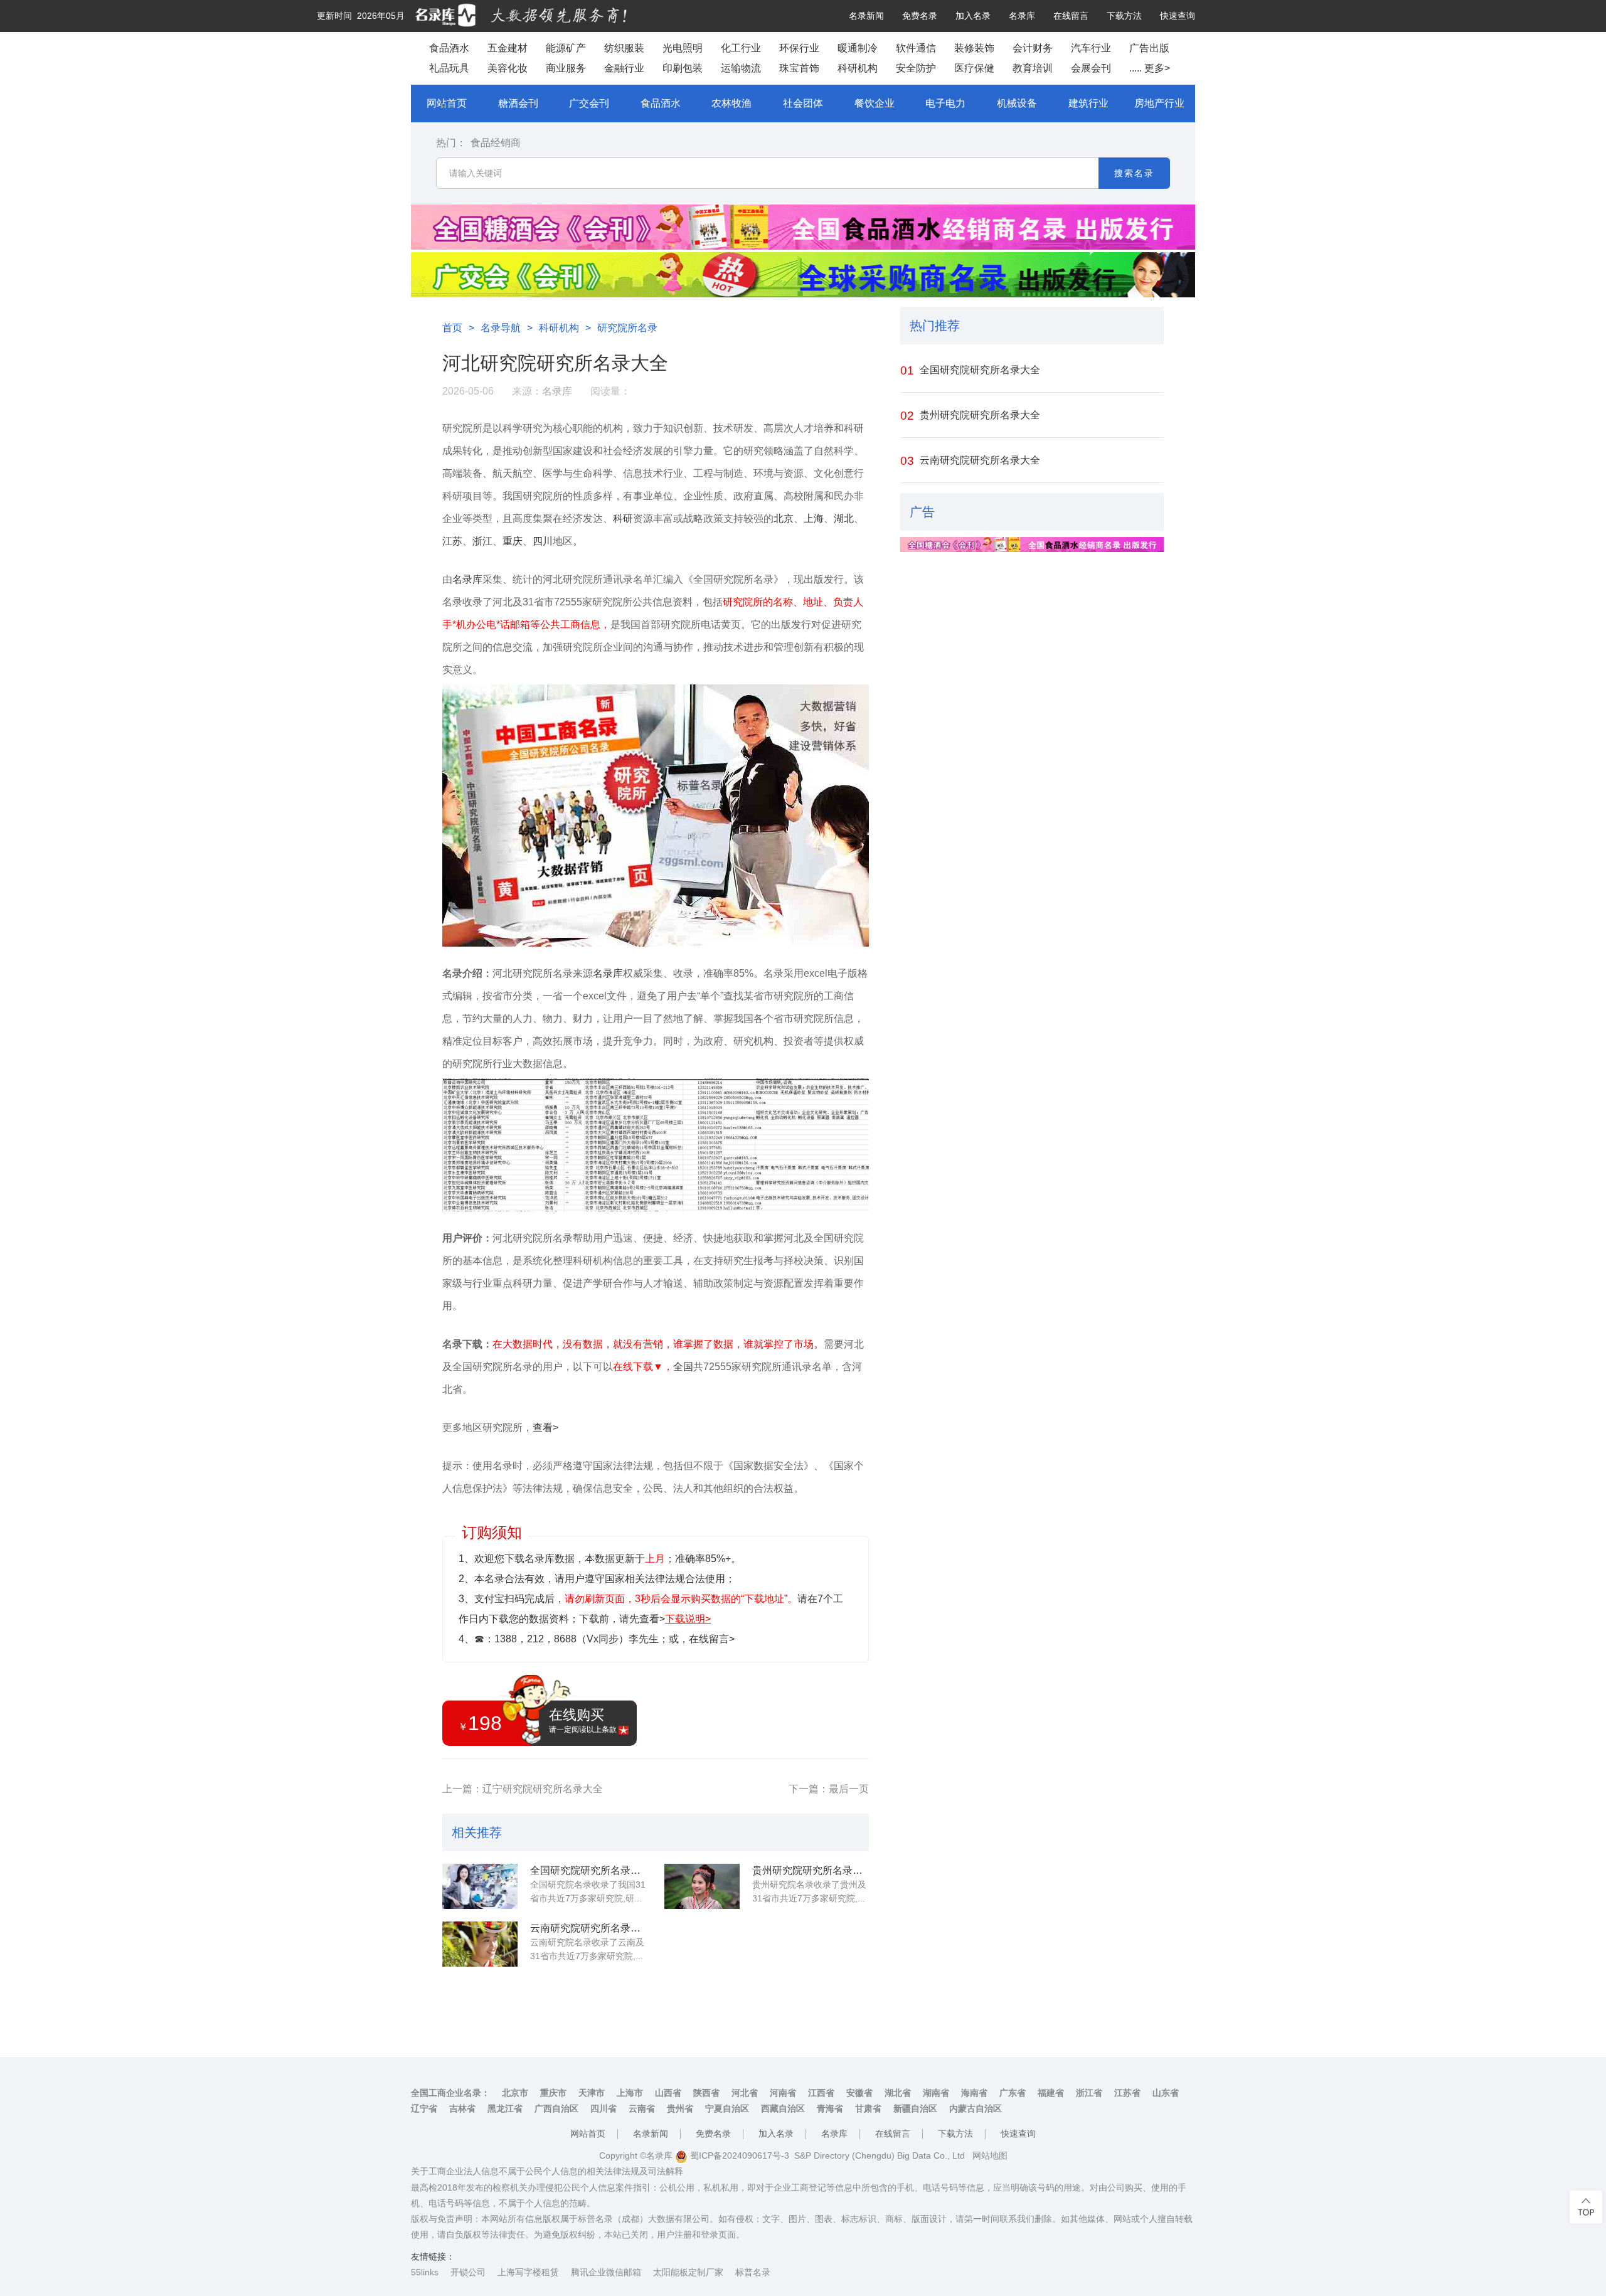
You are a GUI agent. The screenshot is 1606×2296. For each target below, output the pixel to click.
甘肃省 (868, 2108)
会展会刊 (1091, 68)
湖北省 (898, 2093)
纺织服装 (624, 48)
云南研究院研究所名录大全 (588, 1928)
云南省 (642, 2108)
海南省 (974, 2093)
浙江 (482, 541)
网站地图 (990, 2155)
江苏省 (1127, 2093)
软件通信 (916, 48)
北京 (784, 518)
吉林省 (462, 2108)
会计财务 (1033, 48)
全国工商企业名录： (450, 2093)
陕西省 (706, 2093)
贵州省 (680, 2108)
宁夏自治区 (727, 2108)
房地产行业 (1159, 103)
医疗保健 (974, 68)
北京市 (515, 2093)
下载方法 (1124, 16)
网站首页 (447, 103)
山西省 (668, 2093)
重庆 (513, 541)
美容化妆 (508, 68)
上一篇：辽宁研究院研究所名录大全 (523, 1789)
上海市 (630, 2093)
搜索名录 (1134, 173)
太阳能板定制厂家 (688, 2272)
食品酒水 (449, 48)
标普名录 (753, 2272)
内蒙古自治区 (976, 2108)
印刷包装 (683, 68)
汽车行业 (1091, 48)
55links (425, 2272)
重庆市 (553, 2093)
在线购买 (583, 1720)
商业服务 (566, 68)
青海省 (830, 2108)
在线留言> (712, 1639)
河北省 (745, 2093)
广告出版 (1149, 48)
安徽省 (859, 2093)
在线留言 (1071, 16)
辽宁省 (424, 2108)
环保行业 (799, 48)
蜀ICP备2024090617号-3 (738, 2155)
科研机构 (858, 68)
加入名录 (973, 16)
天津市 (592, 2093)
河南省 (783, 2093)
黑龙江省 (505, 2108)
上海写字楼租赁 (528, 2272)
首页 (452, 328)
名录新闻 (866, 16)
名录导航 (501, 328)
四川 (543, 541)
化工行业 (741, 48)
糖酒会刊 (518, 103)
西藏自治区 (783, 2108)
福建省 (1051, 2093)
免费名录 (920, 16)
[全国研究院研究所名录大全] (480, 1886)
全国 (683, 1367)
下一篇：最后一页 (829, 1789)
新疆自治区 (915, 2108)
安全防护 (916, 68)
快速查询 (1178, 16)
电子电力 (945, 103)
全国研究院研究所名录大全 (588, 1870)
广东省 (1013, 2093)
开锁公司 (468, 2272)
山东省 (1166, 2093)
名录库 (1022, 16)
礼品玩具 (449, 68)
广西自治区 (556, 2108)
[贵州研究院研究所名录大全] (702, 1886)
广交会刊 (589, 103)
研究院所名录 (627, 328)
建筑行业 (1088, 103)
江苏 (452, 541)
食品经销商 (496, 143)
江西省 (821, 2093)
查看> (545, 1427)
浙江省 (1089, 2093)
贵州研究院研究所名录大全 (811, 1870)
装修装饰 (974, 48)
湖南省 (936, 2093)
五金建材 (508, 48)
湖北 (844, 518)
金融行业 (624, 68)
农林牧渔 (731, 103)
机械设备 (1017, 103)
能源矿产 (566, 48)
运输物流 (741, 68)
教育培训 (1033, 68)
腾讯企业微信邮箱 (606, 2272)
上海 (814, 518)
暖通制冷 (858, 48)
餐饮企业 (875, 103)
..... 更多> (1150, 68)
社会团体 (803, 103)
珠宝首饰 (799, 68)
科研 (623, 518)
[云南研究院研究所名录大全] (480, 1944)
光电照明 (683, 48)
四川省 (604, 2108)
